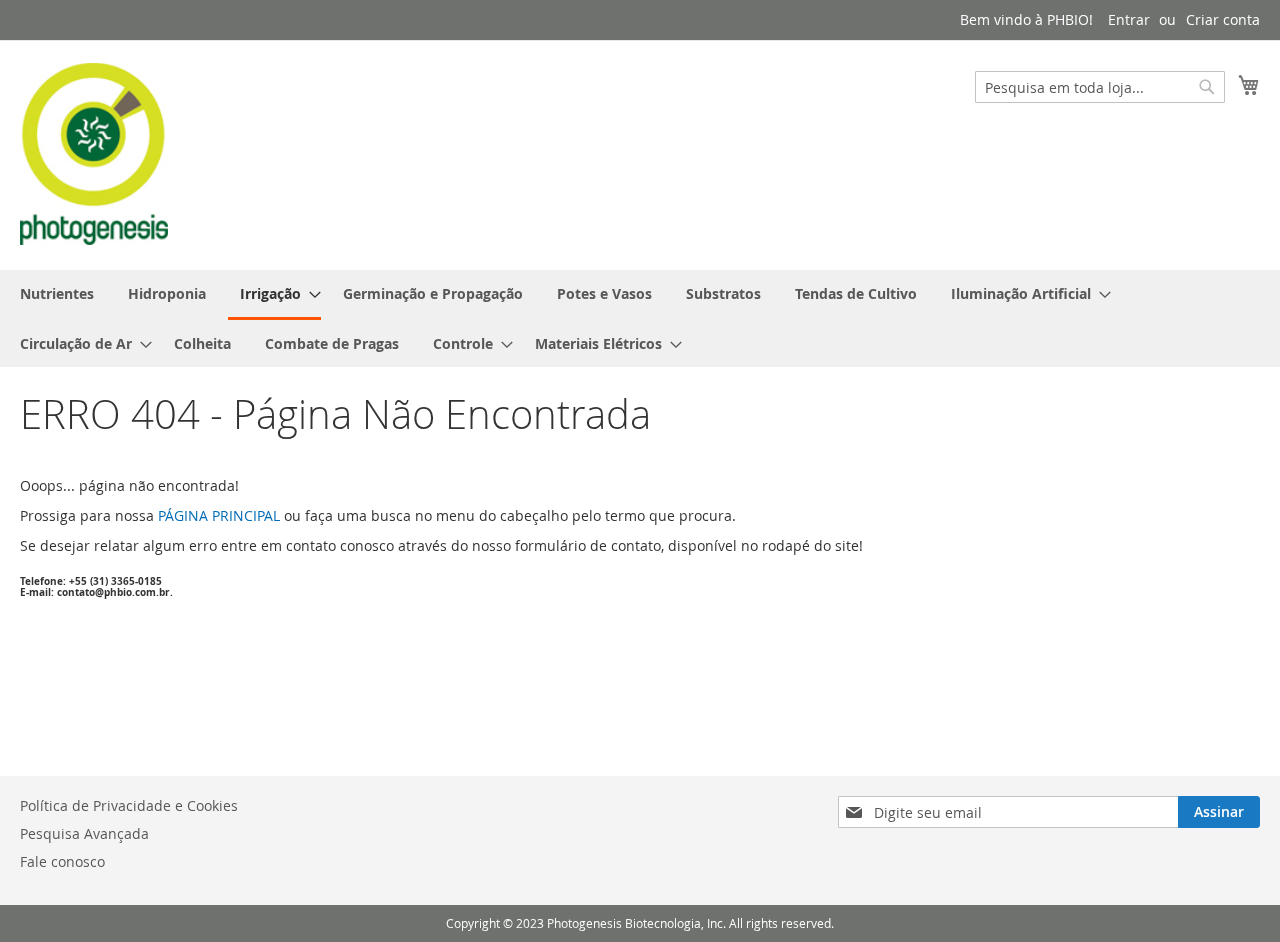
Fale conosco (62, 861)
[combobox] (1100, 87)
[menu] (640, 318)
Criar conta (1223, 19)
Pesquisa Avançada (84, 833)
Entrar (1129, 19)
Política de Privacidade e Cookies (129, 805)
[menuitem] (57, 293)
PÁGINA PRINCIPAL (219, 515)
